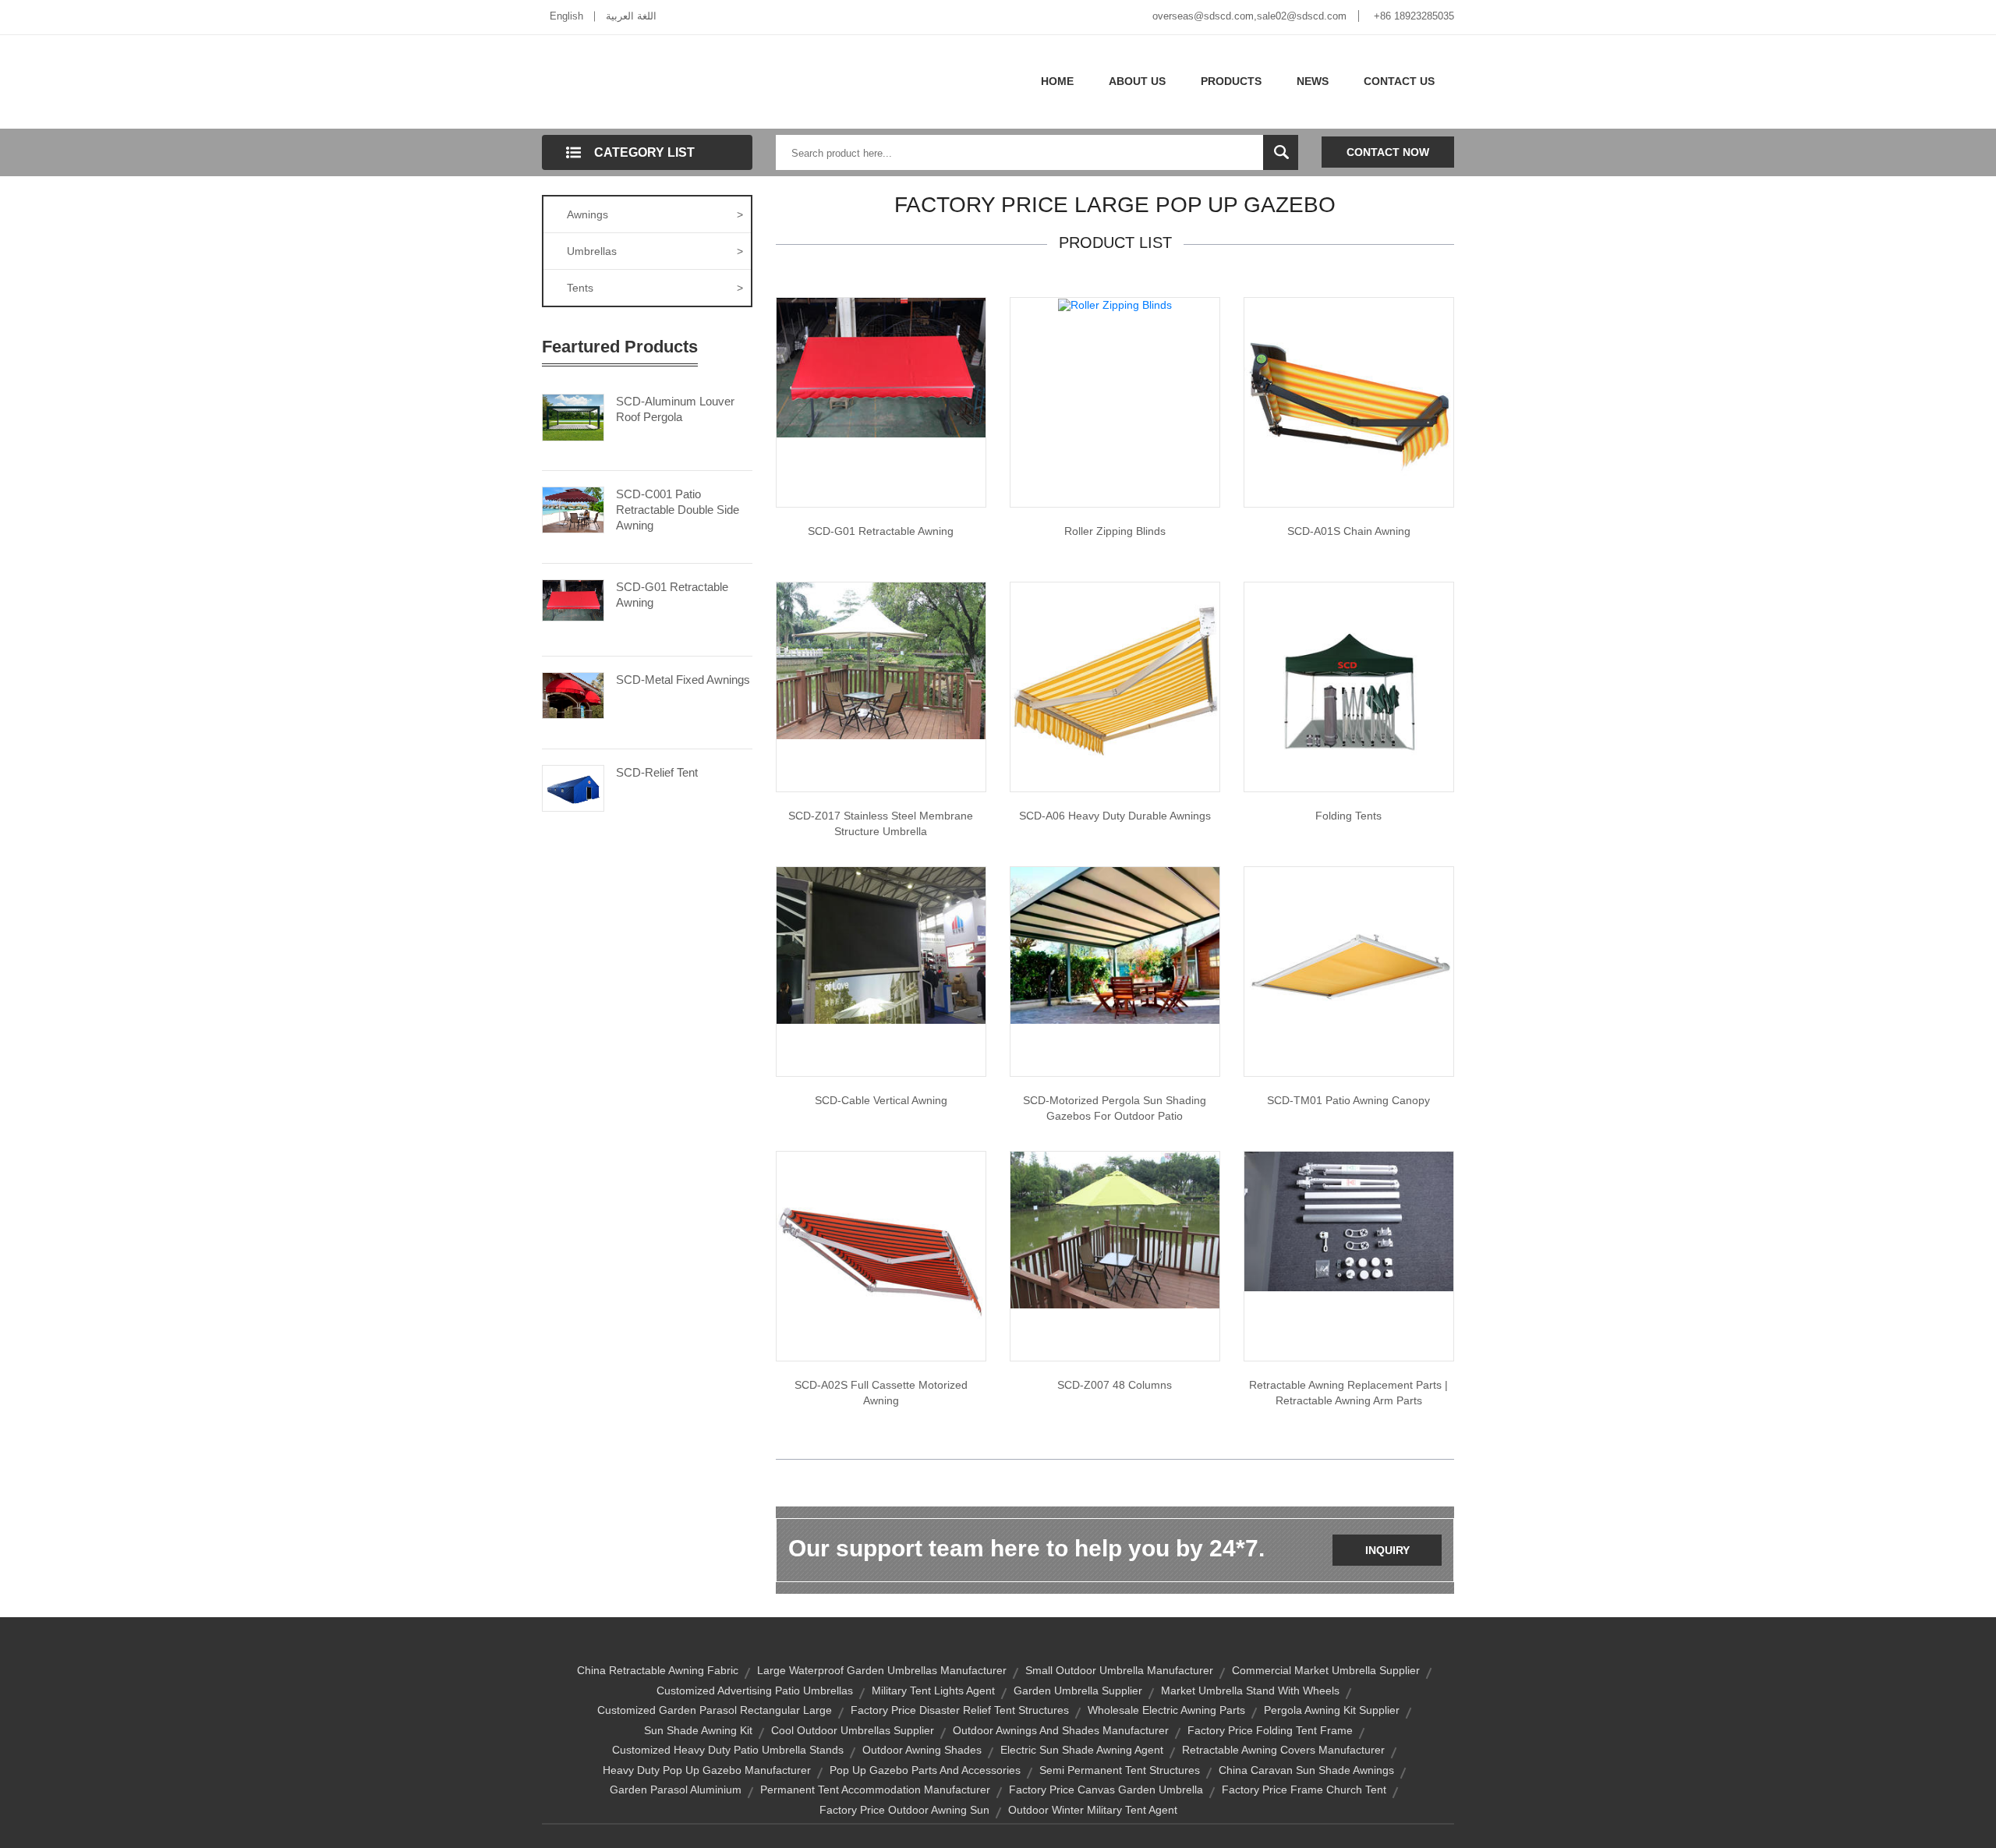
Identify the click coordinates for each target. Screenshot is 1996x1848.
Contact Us (1399, 81)
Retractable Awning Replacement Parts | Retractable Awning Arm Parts (1348, 1393)
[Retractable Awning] (881, 366)
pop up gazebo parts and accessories (925, 1770)
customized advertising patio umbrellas (755, 1690)
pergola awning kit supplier (1332, 1710)
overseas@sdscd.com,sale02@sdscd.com (1249, 16)
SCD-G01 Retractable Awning (672, 595)
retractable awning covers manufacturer (1283, 1750)
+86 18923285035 (1414, 16)
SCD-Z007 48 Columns (1115, 1385)
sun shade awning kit (698, 1730)
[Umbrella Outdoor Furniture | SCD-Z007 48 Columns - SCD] (1115, 1229)
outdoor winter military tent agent (1093, 1810)
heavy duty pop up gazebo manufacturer (707, 1770)
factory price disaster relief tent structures (960, 1710)
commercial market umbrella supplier (1326, 1670)
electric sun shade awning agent (1082, 1750)
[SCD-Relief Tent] (573, 787)
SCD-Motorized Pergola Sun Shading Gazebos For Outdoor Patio (1115, 1108)
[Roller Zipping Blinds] (1115, 304)
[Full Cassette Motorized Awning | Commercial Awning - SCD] (881, 1255)
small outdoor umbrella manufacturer (1119, 1670)
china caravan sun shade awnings (1306, 1770)
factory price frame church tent (1304, 1790)
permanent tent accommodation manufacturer (875, 1790)
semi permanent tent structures (1120, 1770)
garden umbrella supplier (1078, 1690)
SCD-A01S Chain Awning (1349, 531)
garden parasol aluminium (676, 1790)
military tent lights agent (933, 1690)
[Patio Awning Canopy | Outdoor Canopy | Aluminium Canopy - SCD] (1349, 971)
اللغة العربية (631, 16)
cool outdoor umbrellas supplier (853, 1730)
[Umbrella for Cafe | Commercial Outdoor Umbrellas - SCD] (881, 660)
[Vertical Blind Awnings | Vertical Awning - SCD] (881, 944)
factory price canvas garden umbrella (1106, 1790)
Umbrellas (655, 251)
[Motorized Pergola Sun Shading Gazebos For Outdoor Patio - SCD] (1115, 944)
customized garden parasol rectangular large (715, 1710)
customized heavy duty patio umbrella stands (728, 1750)
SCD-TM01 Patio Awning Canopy (1348, 1100)
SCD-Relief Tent (657, 772)
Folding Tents (1348, 816)
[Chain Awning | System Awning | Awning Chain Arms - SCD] (1349, 402)
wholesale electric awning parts (1166, 1710)
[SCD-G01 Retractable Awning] (573, 599)
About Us (1137, 81)
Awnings (655, 214)
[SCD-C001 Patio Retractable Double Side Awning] (573, 508)
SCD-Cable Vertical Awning (881, 1100)
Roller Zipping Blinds (1115, 531)
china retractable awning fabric (658, 1670)
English (566, 16)
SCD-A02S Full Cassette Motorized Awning (881, 1393)
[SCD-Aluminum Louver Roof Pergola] (573, 416)
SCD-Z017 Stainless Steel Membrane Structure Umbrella (881, 823)
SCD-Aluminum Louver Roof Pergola (675, 409)
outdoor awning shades (922, 1750)
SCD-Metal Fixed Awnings (683, 680)
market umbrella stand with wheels (1250, 1690)
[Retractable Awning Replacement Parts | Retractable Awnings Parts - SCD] (1349, 1220)
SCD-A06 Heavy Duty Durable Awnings (1115, 816)
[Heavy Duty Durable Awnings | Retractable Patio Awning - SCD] (1115, 686)
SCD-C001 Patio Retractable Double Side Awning (678, 510)
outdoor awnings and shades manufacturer (1061, 1730)
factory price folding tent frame (1270, 1730)
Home (1057, 81)
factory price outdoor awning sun (904, 1810)
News (1313, 81)
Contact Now (1388, 152)
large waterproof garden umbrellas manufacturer (882, 1670)
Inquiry (1387, 1550)
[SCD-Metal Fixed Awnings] (573, 694)
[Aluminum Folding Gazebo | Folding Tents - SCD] (1349, 686)
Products (1231, 81)
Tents (655, 288)
